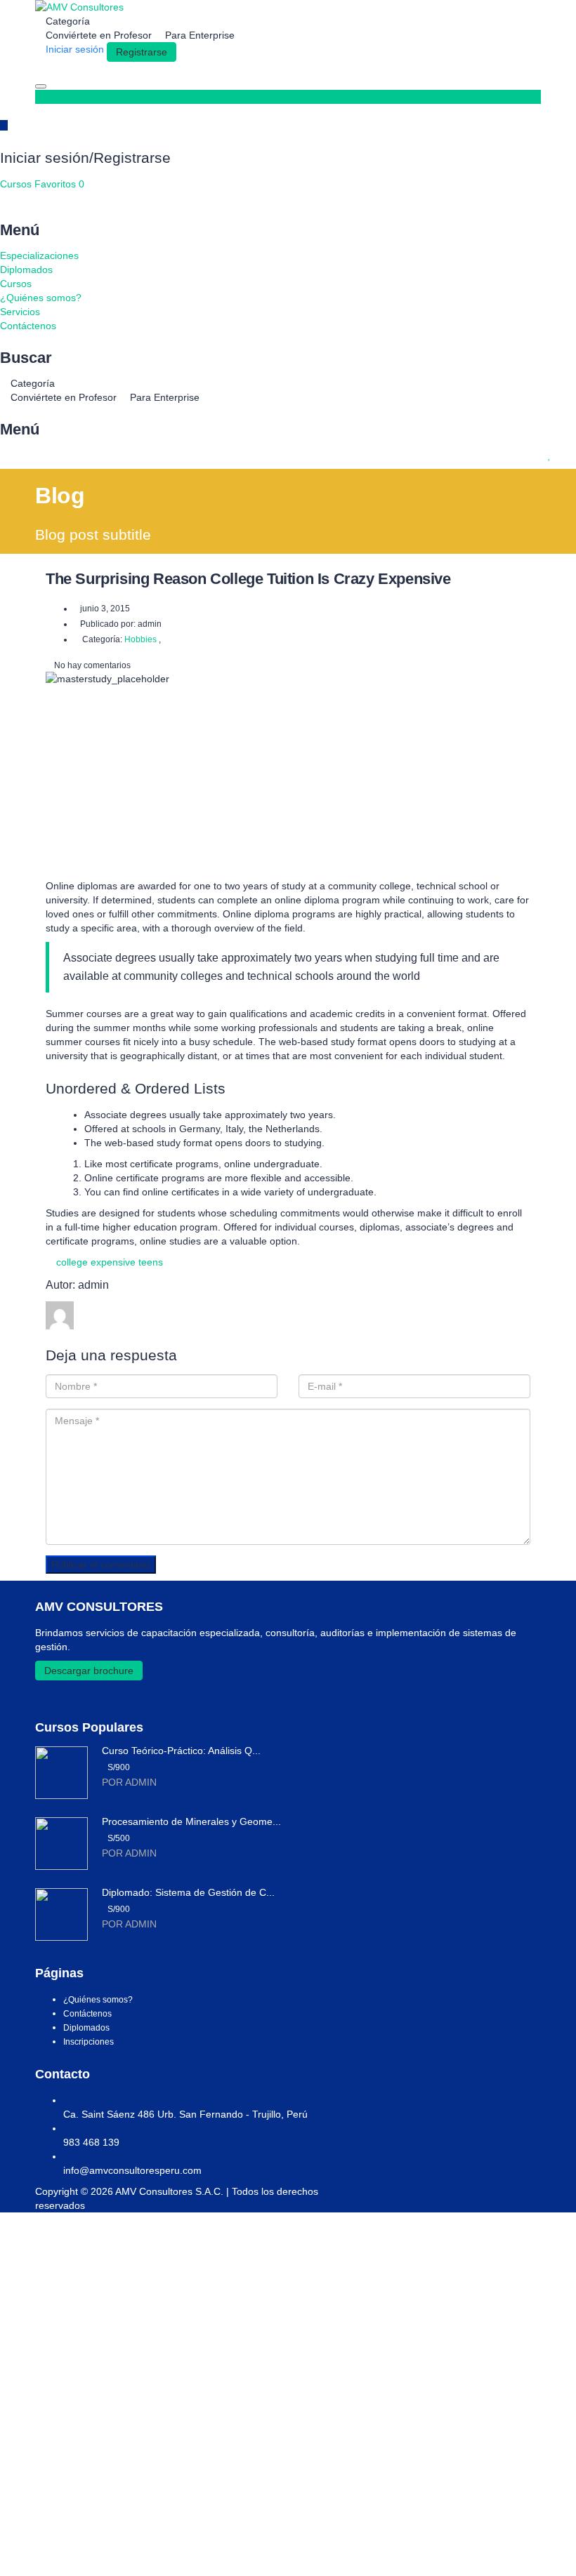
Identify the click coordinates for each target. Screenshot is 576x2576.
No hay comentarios (91, 665)
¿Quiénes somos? (41, 298)
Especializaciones (39, 255)
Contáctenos (28, 326)
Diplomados (26, 270)
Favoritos (59, 184)
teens (151, 1262)
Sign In (114, 2555)
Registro (79, 2555)
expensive (113, 1262)
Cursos (17, 184)
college (72, 1262)
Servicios (20, 312)
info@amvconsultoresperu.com (132, 2170)
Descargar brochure (89, 1671)
